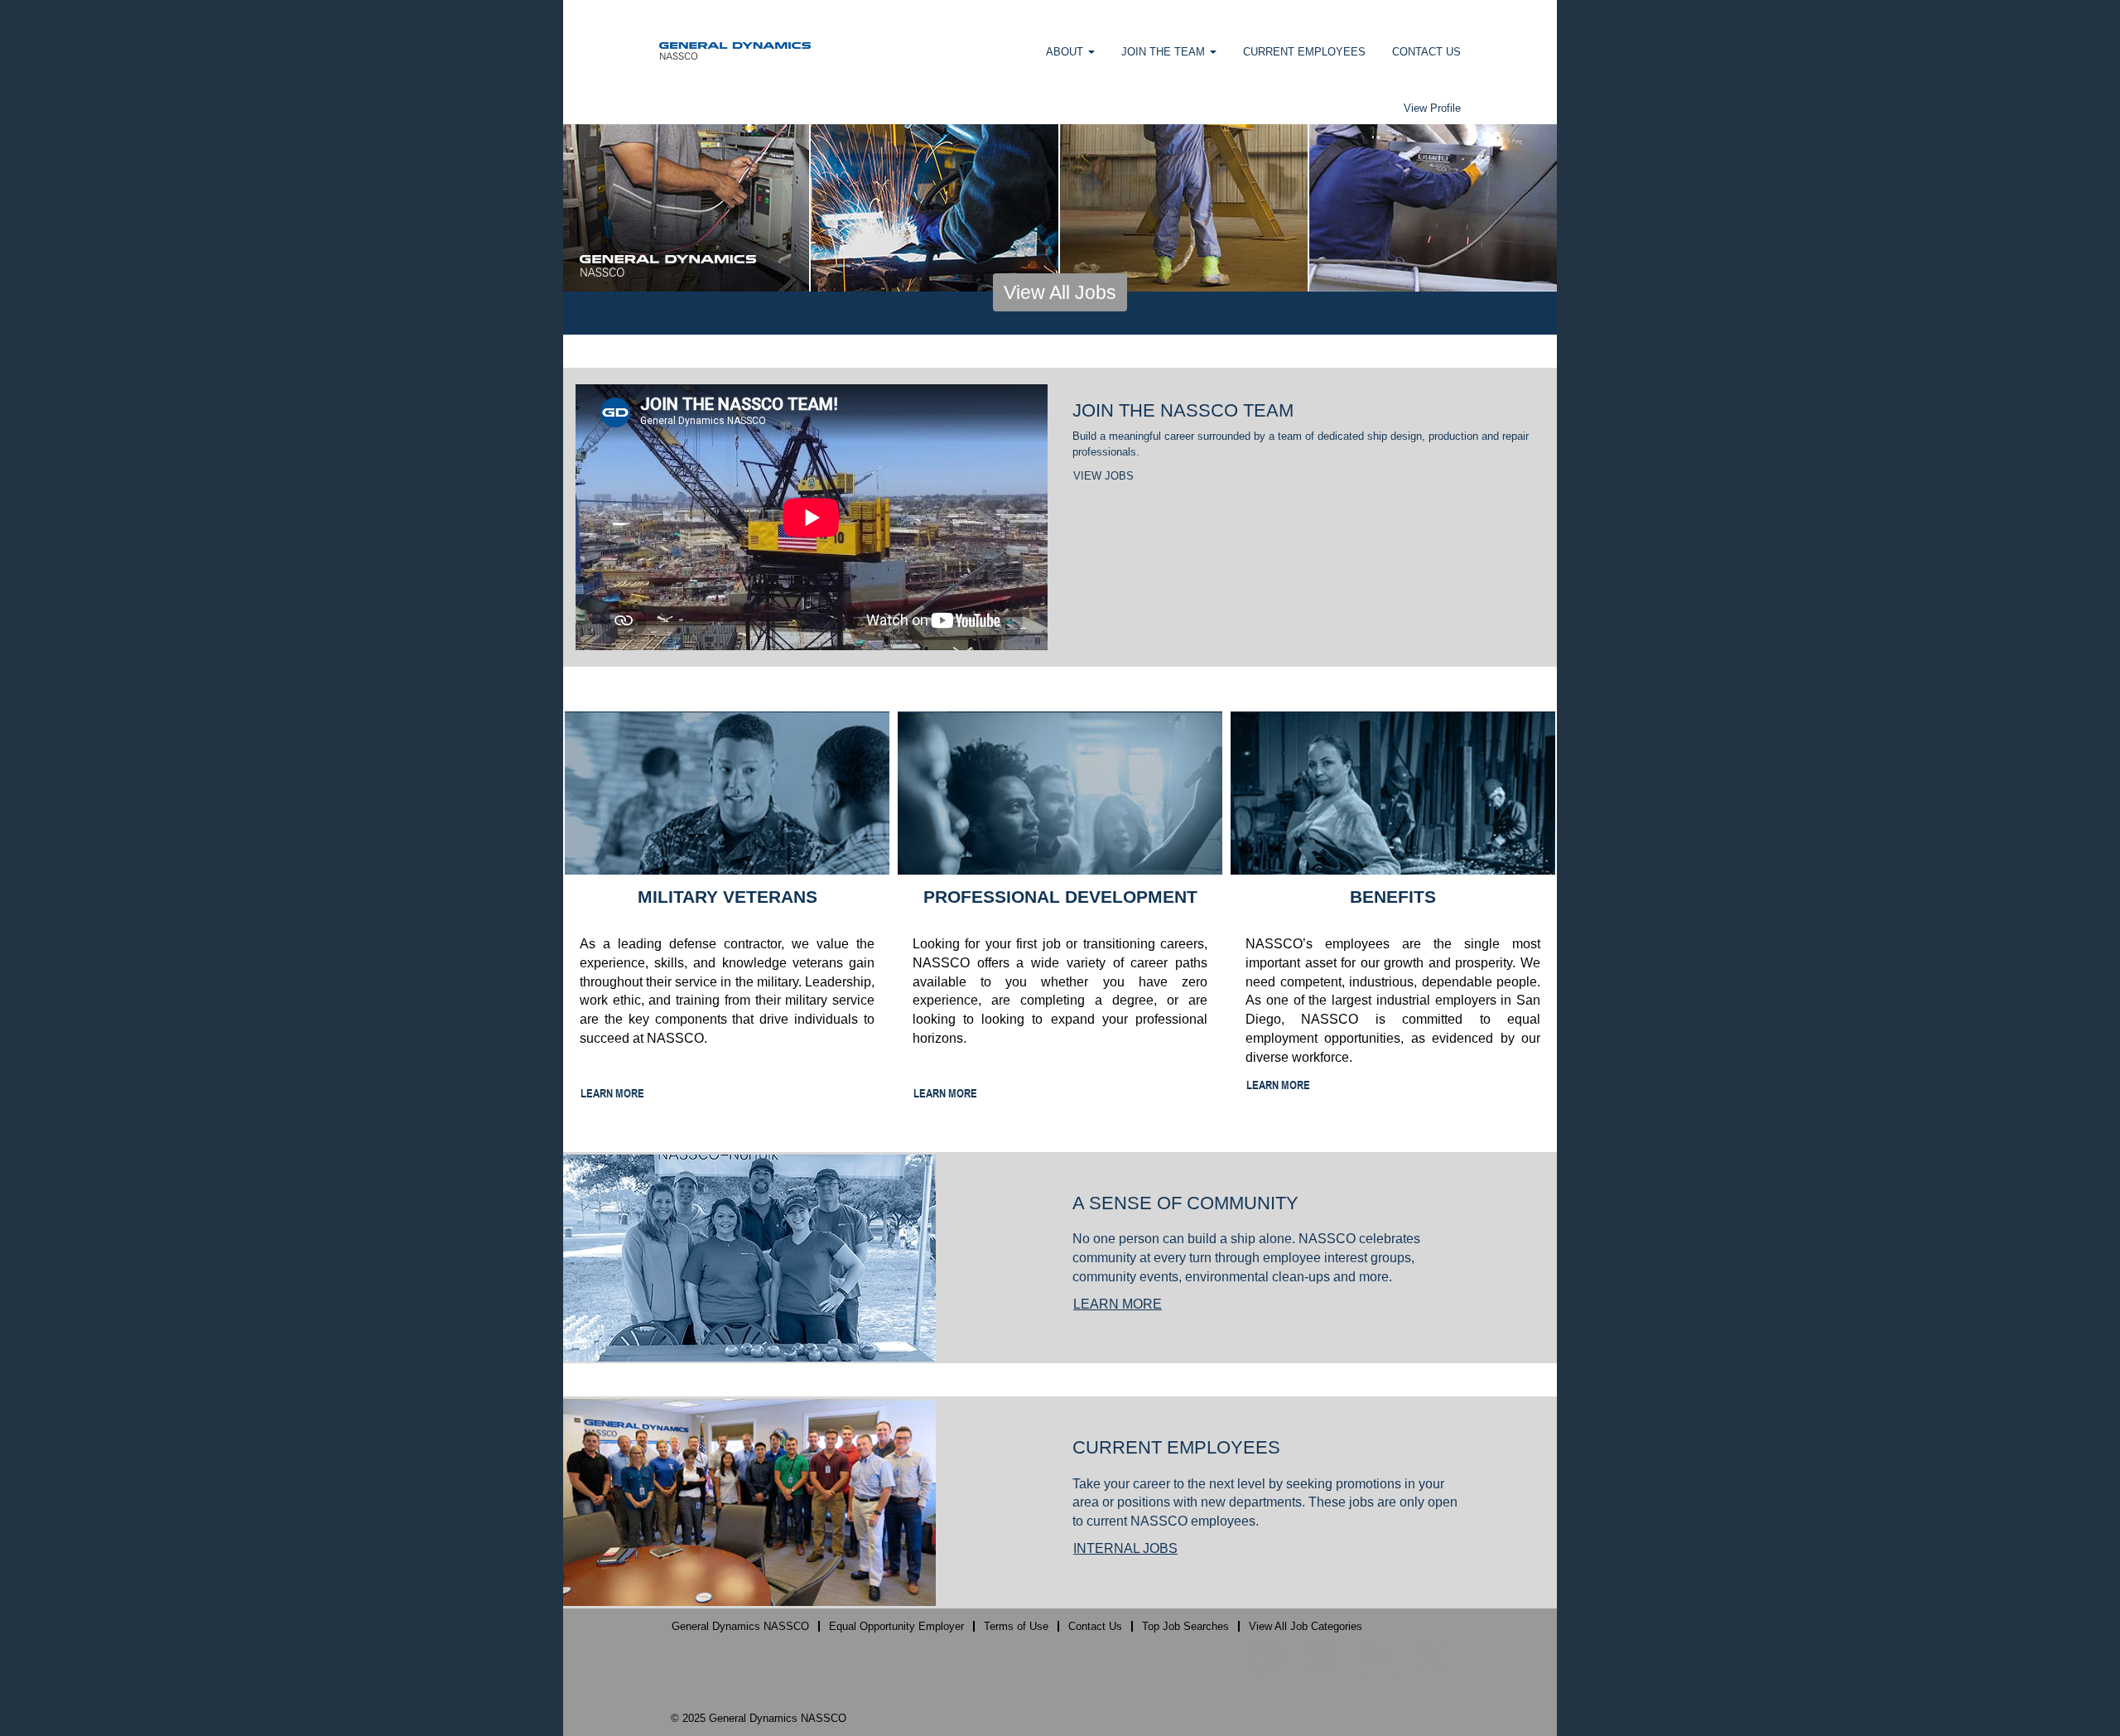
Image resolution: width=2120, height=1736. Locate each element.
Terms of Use (1016, 1626)
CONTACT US (1426, 52)
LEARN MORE (612, 1093)
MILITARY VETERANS (728, 897)
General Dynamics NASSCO (740, 1626)
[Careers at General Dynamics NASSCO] (735, 50)
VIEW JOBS (1103, 476)
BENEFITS (1393, 897)
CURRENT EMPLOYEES (1304, 52)
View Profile (1432, 108)
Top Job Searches (1185, 1626)
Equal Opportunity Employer (896, 1626)
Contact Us (1095, 1626)
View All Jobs (1060, 292)
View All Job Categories (1306, 1626)
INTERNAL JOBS (1125, 1548)
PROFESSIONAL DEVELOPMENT (1060, 897)
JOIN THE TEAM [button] (1165, 52)
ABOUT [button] (1066, 52)
